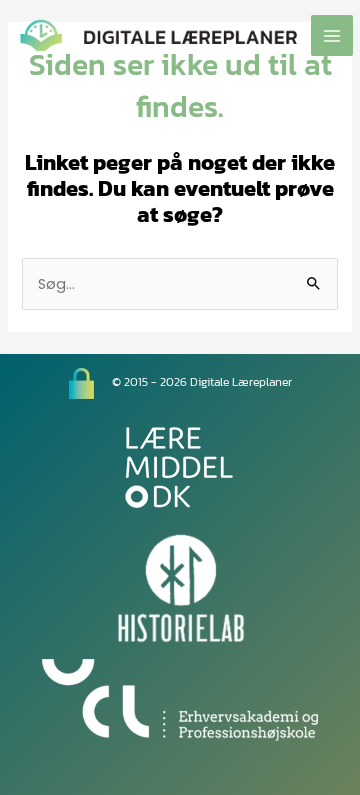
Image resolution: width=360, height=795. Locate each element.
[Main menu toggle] (332, 36)
